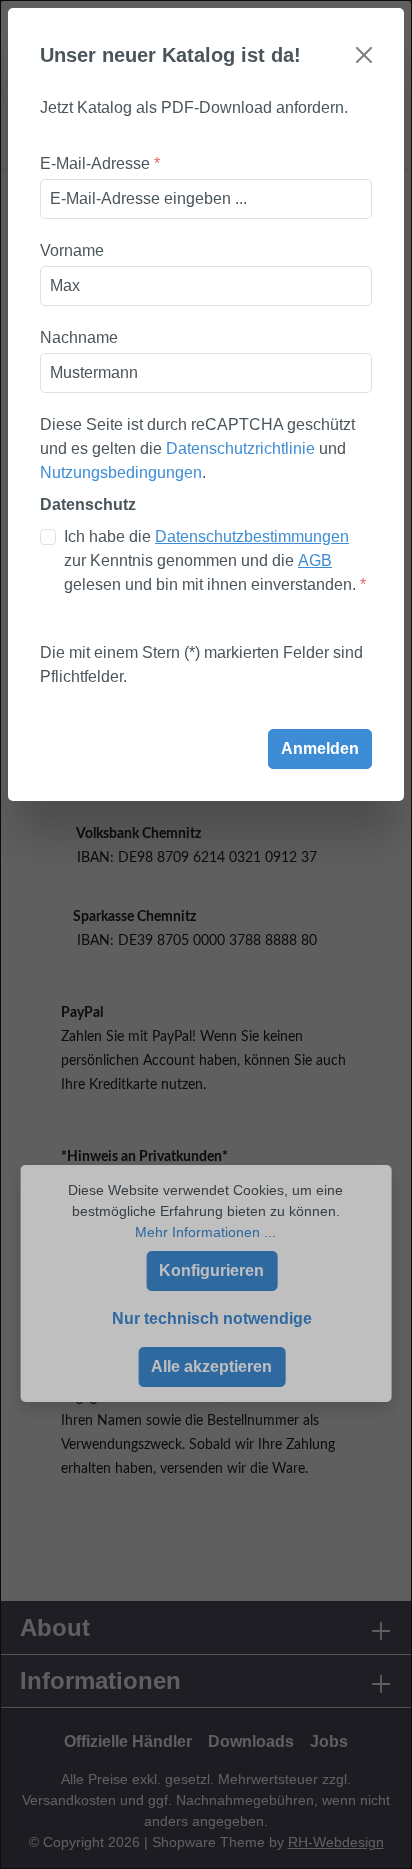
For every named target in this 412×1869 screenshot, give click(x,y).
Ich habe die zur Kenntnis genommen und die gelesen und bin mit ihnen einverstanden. (215, 560)
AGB (315, 560)
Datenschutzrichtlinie (240, 448)
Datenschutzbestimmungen (252, 536)
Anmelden (320, 748)
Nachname (79, 337)
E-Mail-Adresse (100, 163)
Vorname (72, 250)
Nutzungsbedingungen (121, 472)
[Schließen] (364, 55)
